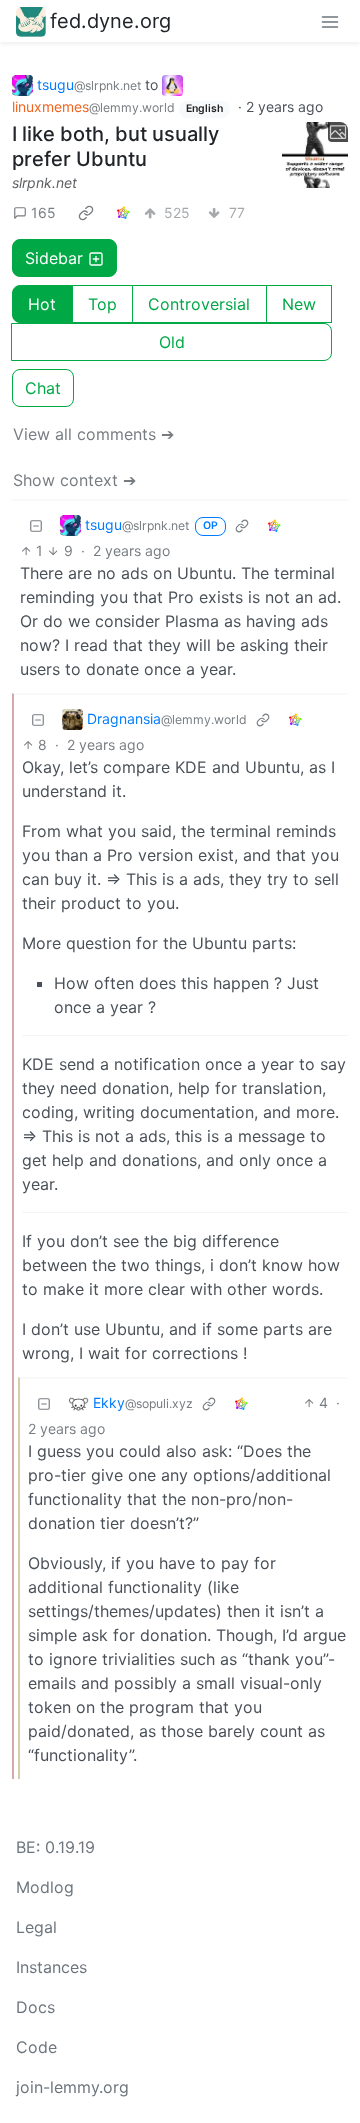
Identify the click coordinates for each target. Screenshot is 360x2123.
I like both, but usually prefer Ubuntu (115, 146)
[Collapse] (36, 524)
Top (102, 304)
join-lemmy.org (72, 2087)
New (299, 304)
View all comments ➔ (93, 434)
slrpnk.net (44, 182)
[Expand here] (315, 155)
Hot (42, 304)
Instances (51, 1967)
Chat (43, 388)
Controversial (199, 304)
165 (43, 212)
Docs (35, 2007)
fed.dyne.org (110, 21)
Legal (36, 1927)
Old (172, 342)
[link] (86, 212)
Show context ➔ (74, 480)
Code (36, 2047)
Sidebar (54, 258)
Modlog (45, 1887)
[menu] (330, 21)
